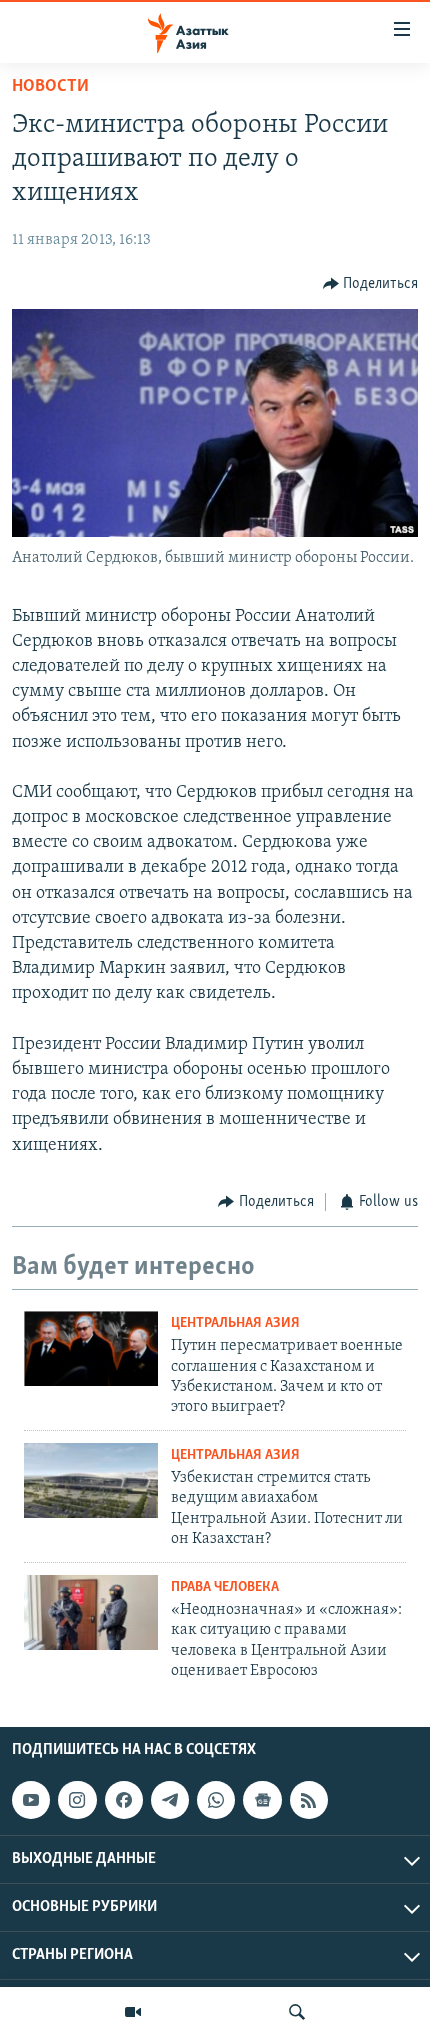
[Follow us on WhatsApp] (216, 1800)
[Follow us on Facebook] (124, 1800)
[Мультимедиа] (133, 2012)
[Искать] (297, 2012)
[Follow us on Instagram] (77, 1800)
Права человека (225, 1587)
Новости (50, 87)
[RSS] (309, 1800)
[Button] (371, 284)
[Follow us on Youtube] (31, 1800)
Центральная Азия (235, 1323)
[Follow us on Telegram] (170, 1800)
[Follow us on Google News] (262, 1800)
